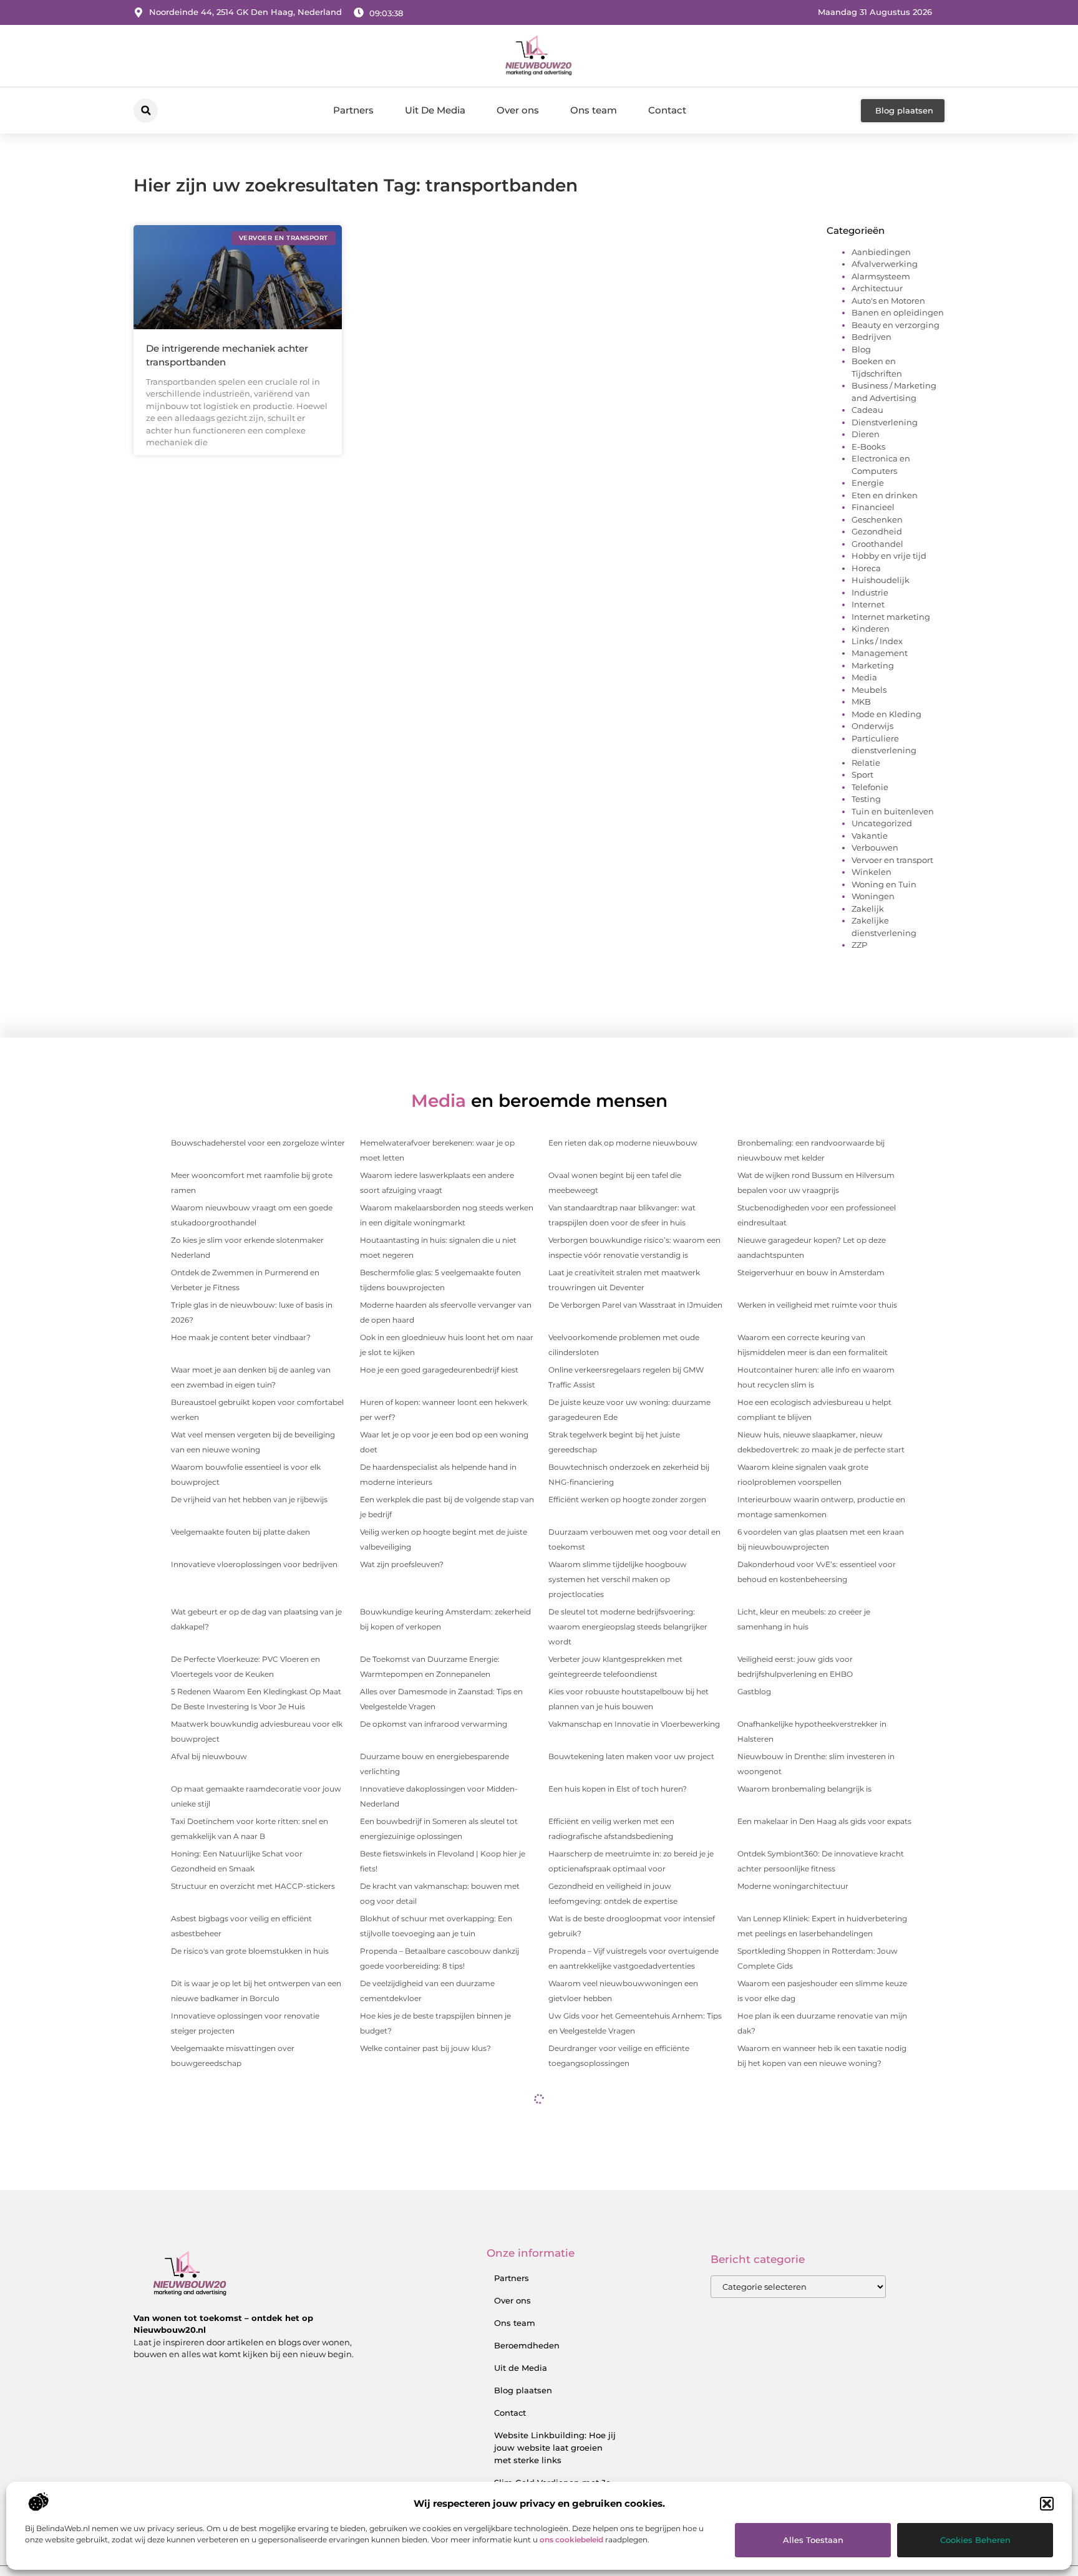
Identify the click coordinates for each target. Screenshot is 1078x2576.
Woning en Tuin (884, 884)
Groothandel (877, 544)
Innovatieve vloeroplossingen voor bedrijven (254, 1564)
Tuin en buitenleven (893, 811)
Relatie (866, 763)
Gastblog (754, 1691)
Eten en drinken (885, 495)
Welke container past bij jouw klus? (425, 2048)
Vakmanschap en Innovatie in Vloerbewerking (634, 1724)
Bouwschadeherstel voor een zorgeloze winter (258, 1143)
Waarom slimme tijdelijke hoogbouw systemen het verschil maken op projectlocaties (618, 1579)
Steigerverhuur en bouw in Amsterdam (811, 1272)
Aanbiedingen (881, 252)
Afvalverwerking (885, 264)
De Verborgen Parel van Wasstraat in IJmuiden (635, 1305)
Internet (868, 604)
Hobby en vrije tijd (889, 556)
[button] (1047, 2504)
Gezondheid (877, 531)
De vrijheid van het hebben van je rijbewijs (249, 1499)
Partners (353, 110)
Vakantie (870, 836)
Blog (861, 349)
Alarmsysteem (881, 276)
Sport (862, 774)
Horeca (866, 568)
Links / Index (877, 641)
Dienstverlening (885, 422)
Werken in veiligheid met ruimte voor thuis (817, 1305)
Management (880, 653)
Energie (868, 483)
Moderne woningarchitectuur (793, 1886)
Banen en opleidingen (898, 312)
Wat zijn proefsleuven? (402, 1564)
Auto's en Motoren (888, 301)
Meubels (869, 690)
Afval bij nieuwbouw (209, 1756)
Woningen (873, 896)
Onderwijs (872, 726)
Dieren (866, 434)
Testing (866, 799)
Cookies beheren (975, 2540)
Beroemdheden (527, 2345)
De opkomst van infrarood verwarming (434, 1724)
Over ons (518, 110)
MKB (861, 702)
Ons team (594, 110)
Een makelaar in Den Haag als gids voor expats (824, 1821)
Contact (667, 110)
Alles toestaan (813, 2540)
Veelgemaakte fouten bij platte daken (240, 1532)
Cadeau (867, 410)
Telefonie (870, 787)
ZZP (859, 945)
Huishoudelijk (881, 580)
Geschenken (877, 519)
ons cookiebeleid (571, 2540)
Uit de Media (521, 2368)
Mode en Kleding (886, 714)
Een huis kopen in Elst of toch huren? (618, 1789)
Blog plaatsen (523, 2390)
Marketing (873, 665)
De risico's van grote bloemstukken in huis (250, 1951)
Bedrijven (872, 337)
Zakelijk (868, 909)
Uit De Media (435, 110)
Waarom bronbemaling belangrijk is (804, 1789)
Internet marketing (891, 617)
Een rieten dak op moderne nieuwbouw (623, 1143)
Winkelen (872, 872)
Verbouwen (875, 847)
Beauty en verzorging (896, 325)
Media (864, 677)
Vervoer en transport (892, 860)
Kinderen (871, 629)
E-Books (868, 446)
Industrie (870, 592)
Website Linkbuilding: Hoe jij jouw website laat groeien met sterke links (555, 2448)
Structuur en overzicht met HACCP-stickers (253, 1886)
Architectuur (877, 288)
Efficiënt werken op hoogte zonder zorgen (627, 1499)
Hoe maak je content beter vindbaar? (241, 1337)
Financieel (873, 507)
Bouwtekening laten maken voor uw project (631, 1756)
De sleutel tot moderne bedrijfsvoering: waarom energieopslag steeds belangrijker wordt (628, 1627)
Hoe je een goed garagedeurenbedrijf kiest (439, 1370)
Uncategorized (882, 823)
